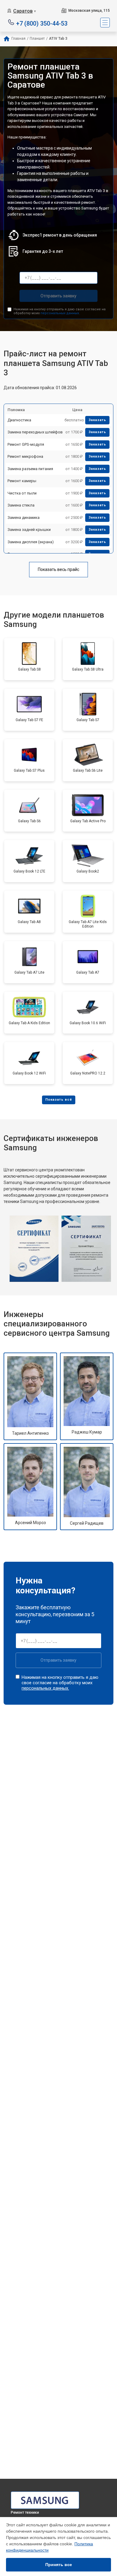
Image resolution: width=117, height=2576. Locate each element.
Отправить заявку (58, 296)
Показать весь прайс (58, 569)
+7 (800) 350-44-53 (42, 23)
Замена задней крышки (29, 530)
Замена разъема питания (30, 469)
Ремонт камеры (22, 481)
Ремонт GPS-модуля (26, 444)
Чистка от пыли (22, 493)
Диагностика (19, 420)
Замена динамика (24, 518)
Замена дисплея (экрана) (31, 542)
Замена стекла (21, 505)
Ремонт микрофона (25, 456)
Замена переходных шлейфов (35, 432)
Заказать (97, 420)
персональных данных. (60, 313)
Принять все (59, 2565)
